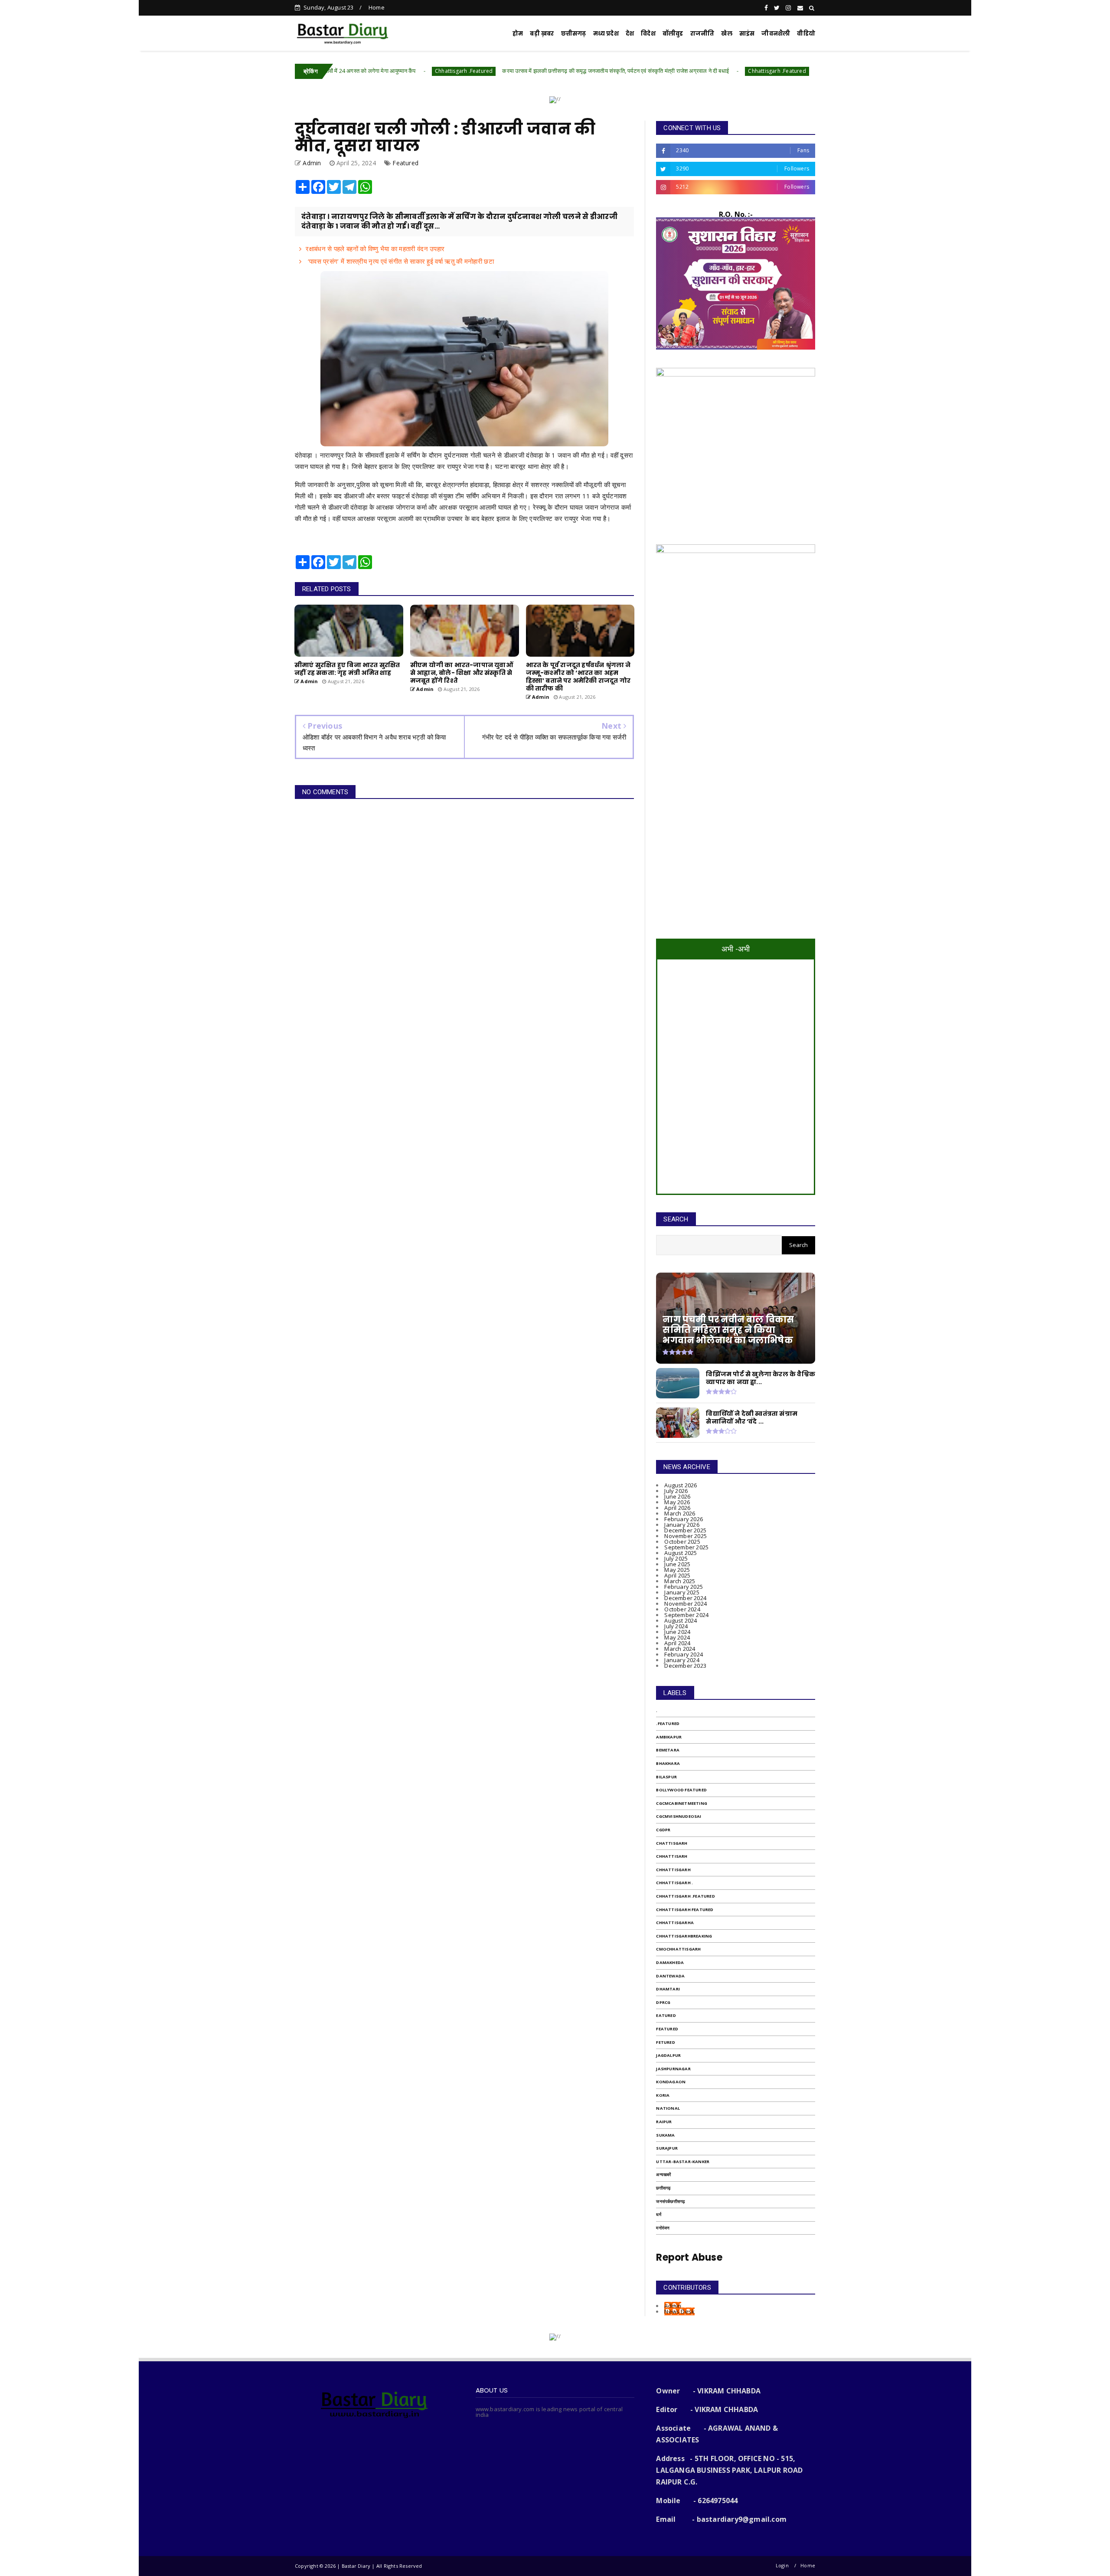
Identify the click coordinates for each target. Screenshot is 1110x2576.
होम (518, 34)
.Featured (668, 1723)
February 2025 (684, 1587)
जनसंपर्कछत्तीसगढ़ (670, 2201)
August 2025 (681, 1553)
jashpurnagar (673, 2069)
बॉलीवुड (673, 34)
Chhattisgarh (673, 1870)
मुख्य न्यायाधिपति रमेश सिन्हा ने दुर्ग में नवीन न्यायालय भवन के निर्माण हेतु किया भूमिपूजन (783, 71)
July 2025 (676, 1558)
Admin (673, 2306)
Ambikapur (669, 1737)
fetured (665, 2042)
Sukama (665, 2135)
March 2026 (680, 1513)
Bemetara (668, 1750)
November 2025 (686, 1536)
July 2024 (676, 1626)
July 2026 (676, 1491)
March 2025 (680, 1581)
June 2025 (677, 1564)
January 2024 (682, 1660)
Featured (405, 163)
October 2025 (682, 1542)
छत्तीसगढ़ (663, 2188)
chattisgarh (672, 1843)
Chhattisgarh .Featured (344, 71)
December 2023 (685, 1666)
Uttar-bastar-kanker (683, 2162)
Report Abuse (689, 2257)
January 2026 (682, 1525)
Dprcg (663, 2002)
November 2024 (686, 1604)
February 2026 (684, 1519)
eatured (666, 2015)
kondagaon (671, 2082)
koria (663, 2095)
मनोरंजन (663, 2228)
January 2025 (682, 1592)
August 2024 (681, 1620)
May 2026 (677, 1502)
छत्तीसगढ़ (574, 34)
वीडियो (806, 34)
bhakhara (668, 1763)
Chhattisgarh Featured (685, 1910)
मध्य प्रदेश (606, 34)
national (668, 2108)
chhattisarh (672, 1856)
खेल (726, 34)
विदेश (648, 34)
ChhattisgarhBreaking (684, 1936)
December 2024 (685, 1598)
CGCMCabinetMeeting (682, 1803)
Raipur (664, 2122)
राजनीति (702, 34)
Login (782, 2565)
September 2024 (686, 1615)
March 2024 (680, 1649)
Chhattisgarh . (674, 1883)
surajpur (667, 2148)
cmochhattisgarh (678, 1949)
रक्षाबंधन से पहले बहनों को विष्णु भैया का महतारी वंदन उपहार (375, 249)
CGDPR (663, 1830)
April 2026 (677, 1508)
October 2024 (682, 1609)
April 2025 (677, 1575)
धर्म (658, 2214)
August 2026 (681, 1485)
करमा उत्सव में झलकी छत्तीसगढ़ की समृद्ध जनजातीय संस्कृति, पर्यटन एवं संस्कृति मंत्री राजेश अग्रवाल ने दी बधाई (496, 71)
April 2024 (677, 1643)
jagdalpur (668, 2055)
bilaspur (666, 1777)
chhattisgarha (675, 1923)
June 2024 (677, 1632)
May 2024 (677, 1637)
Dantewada (670, 1976)
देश (630, 34)
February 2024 (684, 1654)
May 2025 (677, 1570)
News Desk (679, 2311)
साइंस (747, 34)
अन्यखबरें (663, 2175)
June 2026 (677, 1496)
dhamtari (668, 1989)
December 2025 (685, 1530)
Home (377, 7)
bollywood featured (681, 1790)
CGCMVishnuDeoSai (679, 1816)
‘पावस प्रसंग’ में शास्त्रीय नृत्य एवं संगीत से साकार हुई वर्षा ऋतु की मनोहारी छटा (400, 261)
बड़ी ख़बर (542, 34)
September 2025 (686, 1547)
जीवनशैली (776, 34)
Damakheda (670, 1962)
